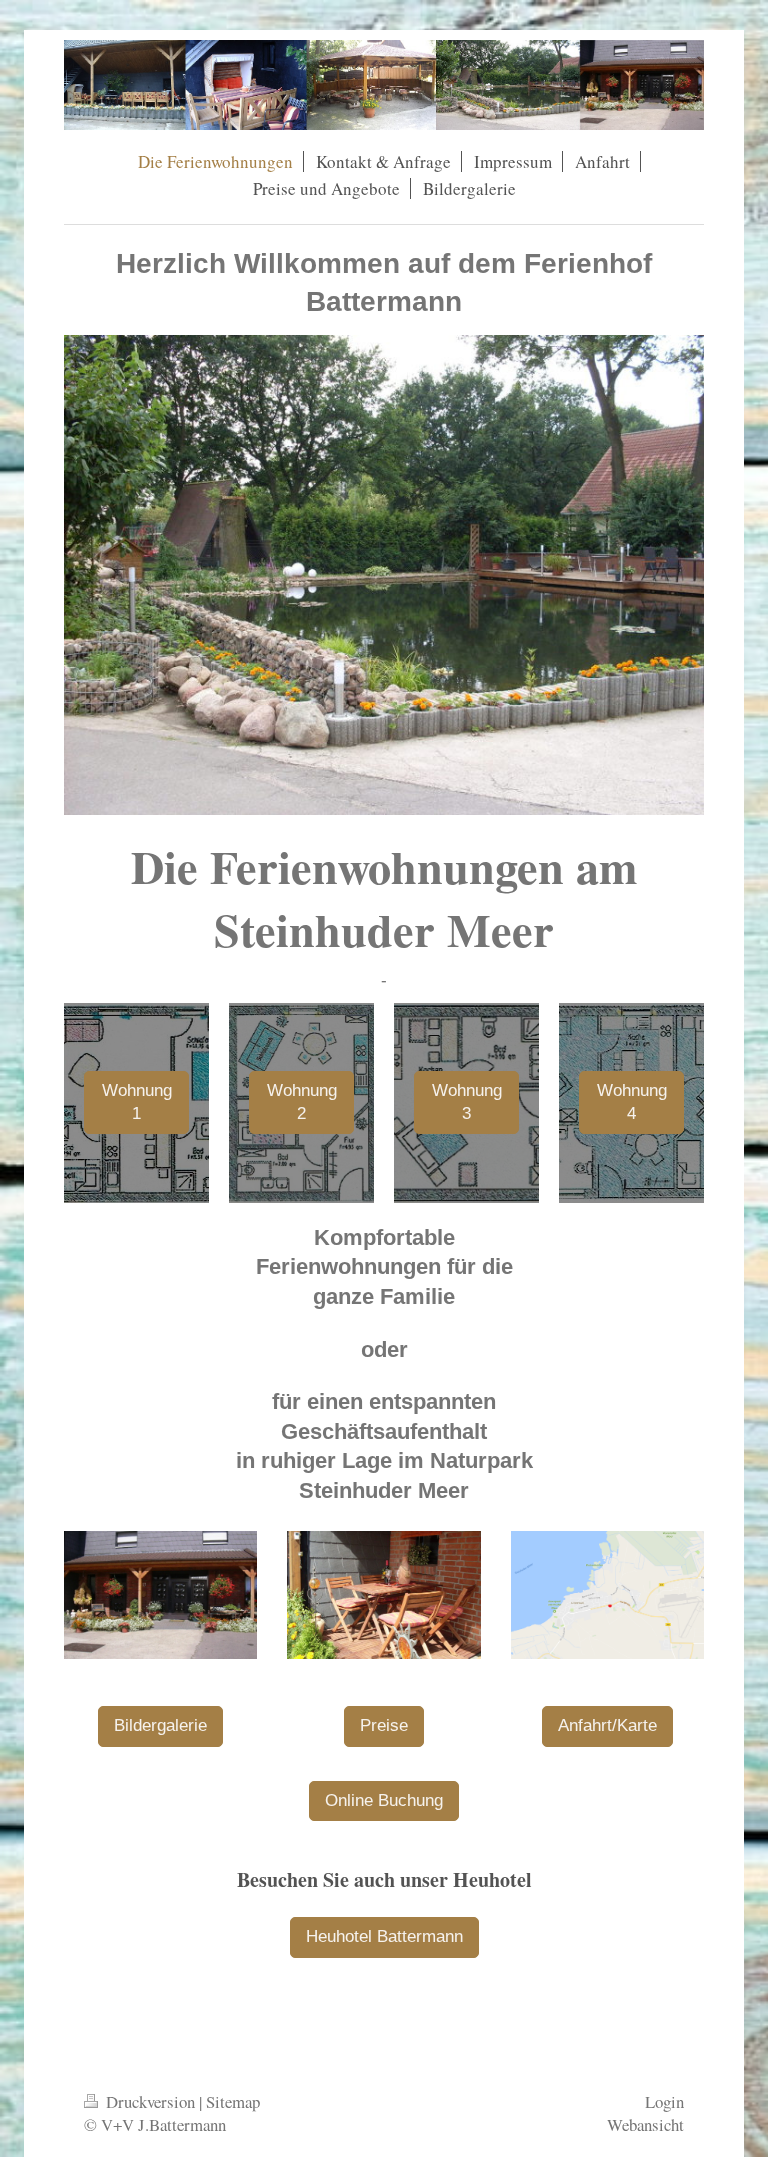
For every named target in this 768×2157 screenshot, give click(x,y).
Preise (384, 1725)
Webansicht (645, 2124)
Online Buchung (384, 1800)
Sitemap (233, 2101)
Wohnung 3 (467, 1102)
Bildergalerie (160, 1725)
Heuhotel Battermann (384, 1936)
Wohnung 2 (302, 1102)
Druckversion (150, 2101)
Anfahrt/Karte (607, 1725)
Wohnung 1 (137, 1102)
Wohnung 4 (632, 1102)
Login (664, 2101)
